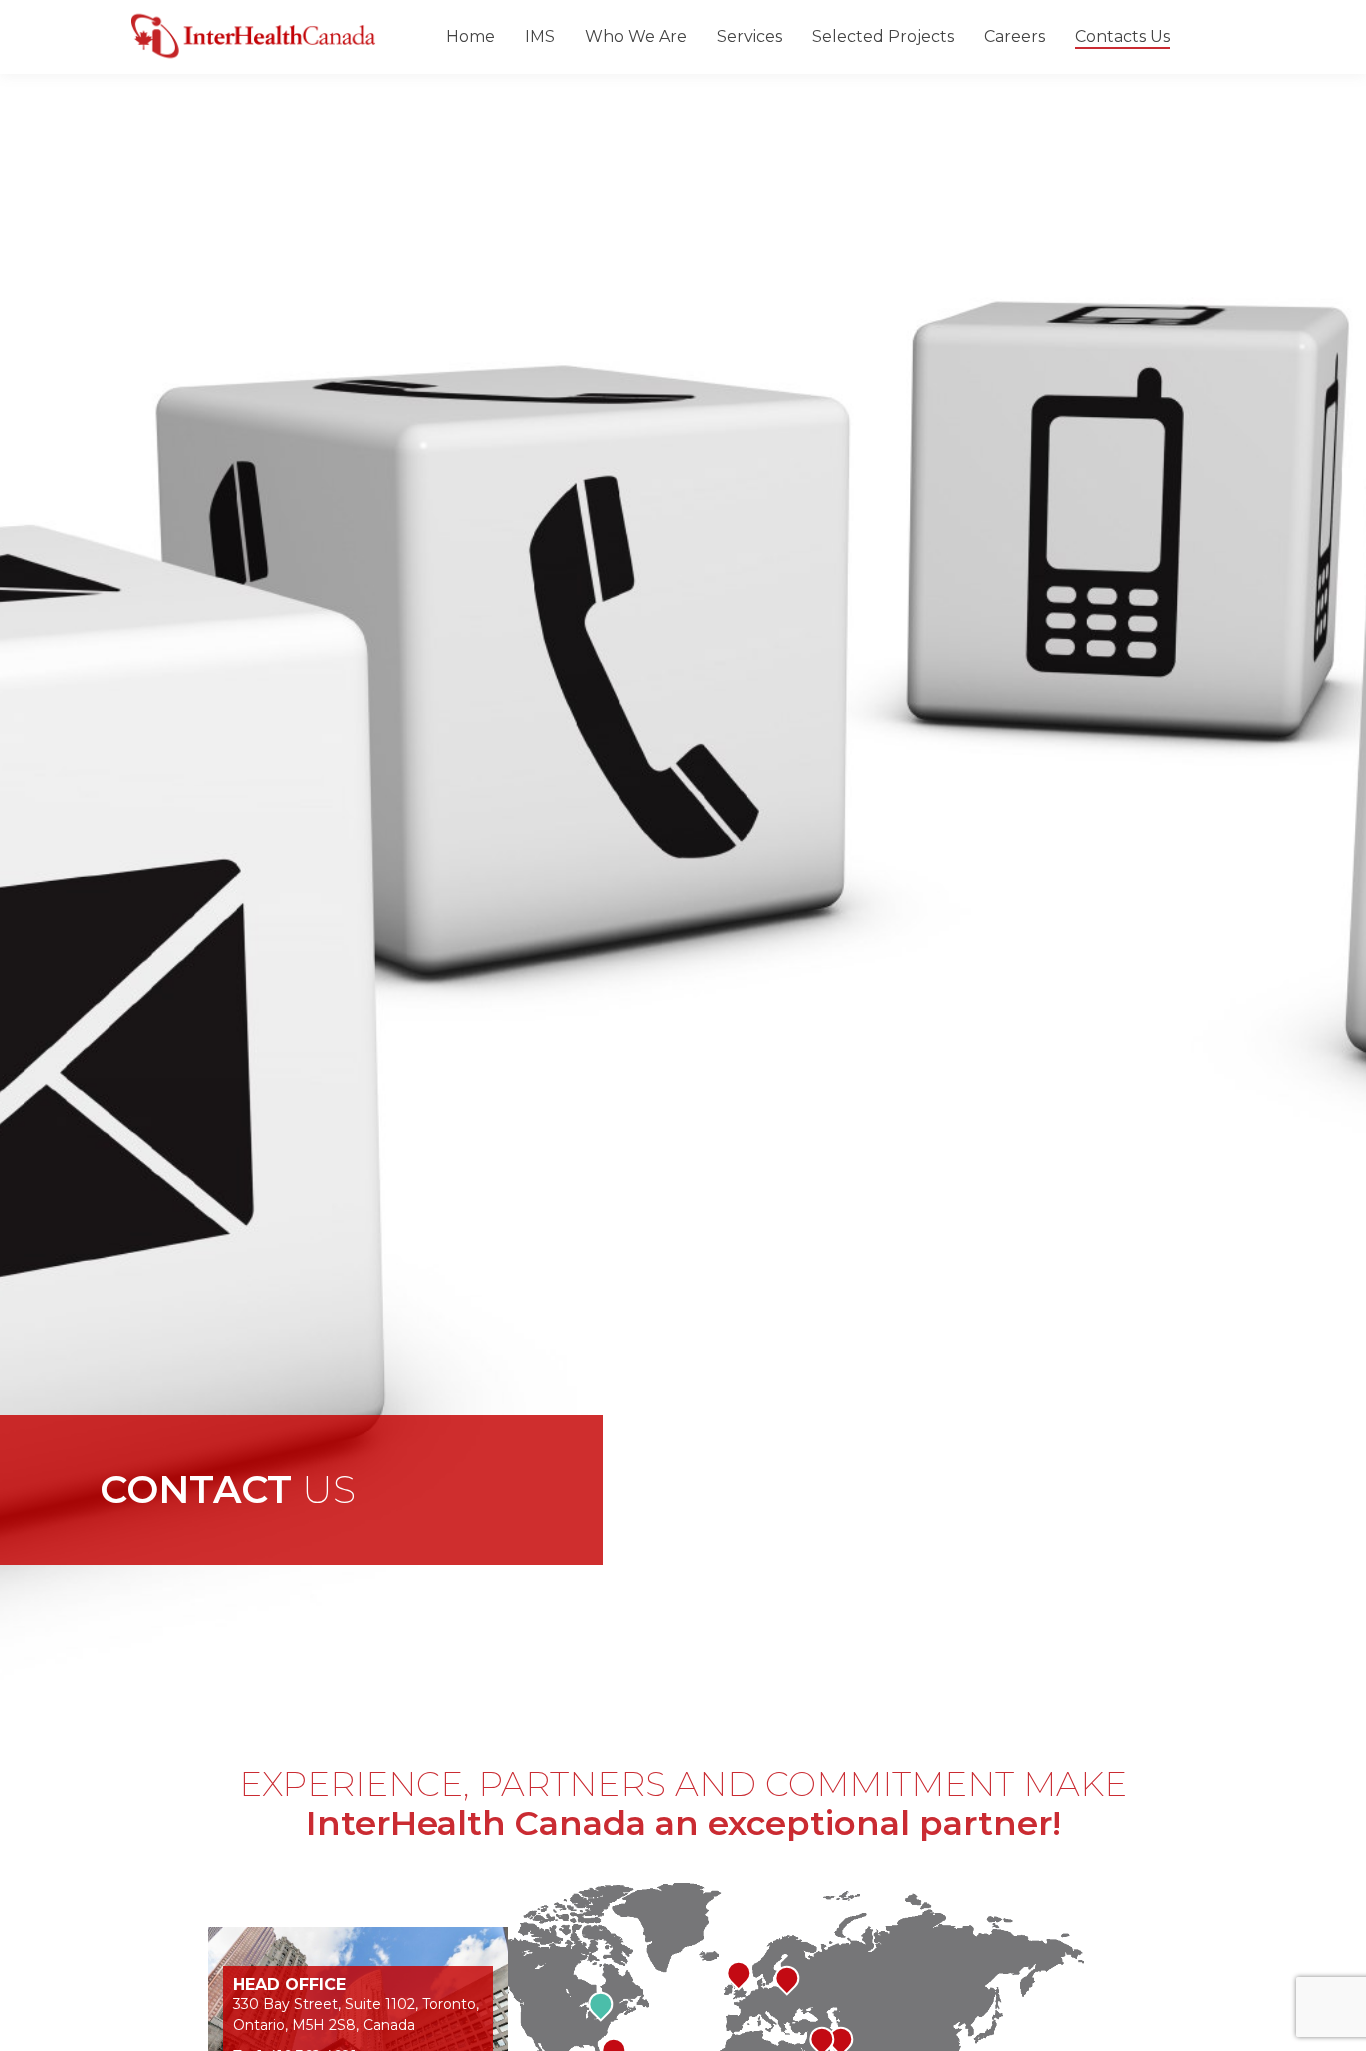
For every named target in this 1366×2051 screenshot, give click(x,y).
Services (749, 37)
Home (470, 37)
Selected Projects (883, 37)
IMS (540, 37)
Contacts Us (1122, 37)
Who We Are (636, 37)
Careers (1014, 37)
